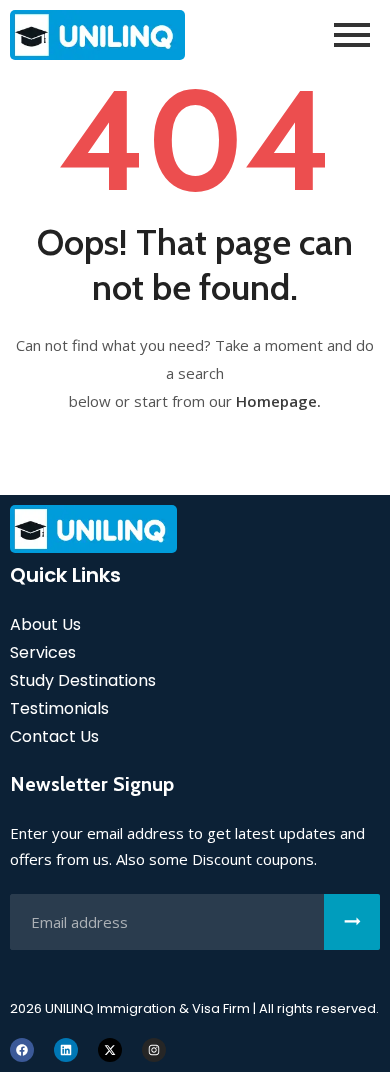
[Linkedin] (66, 1050)
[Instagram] (154, 1050)
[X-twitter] (110, 1050)
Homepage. (278, 401)
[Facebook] (22, 1050)
